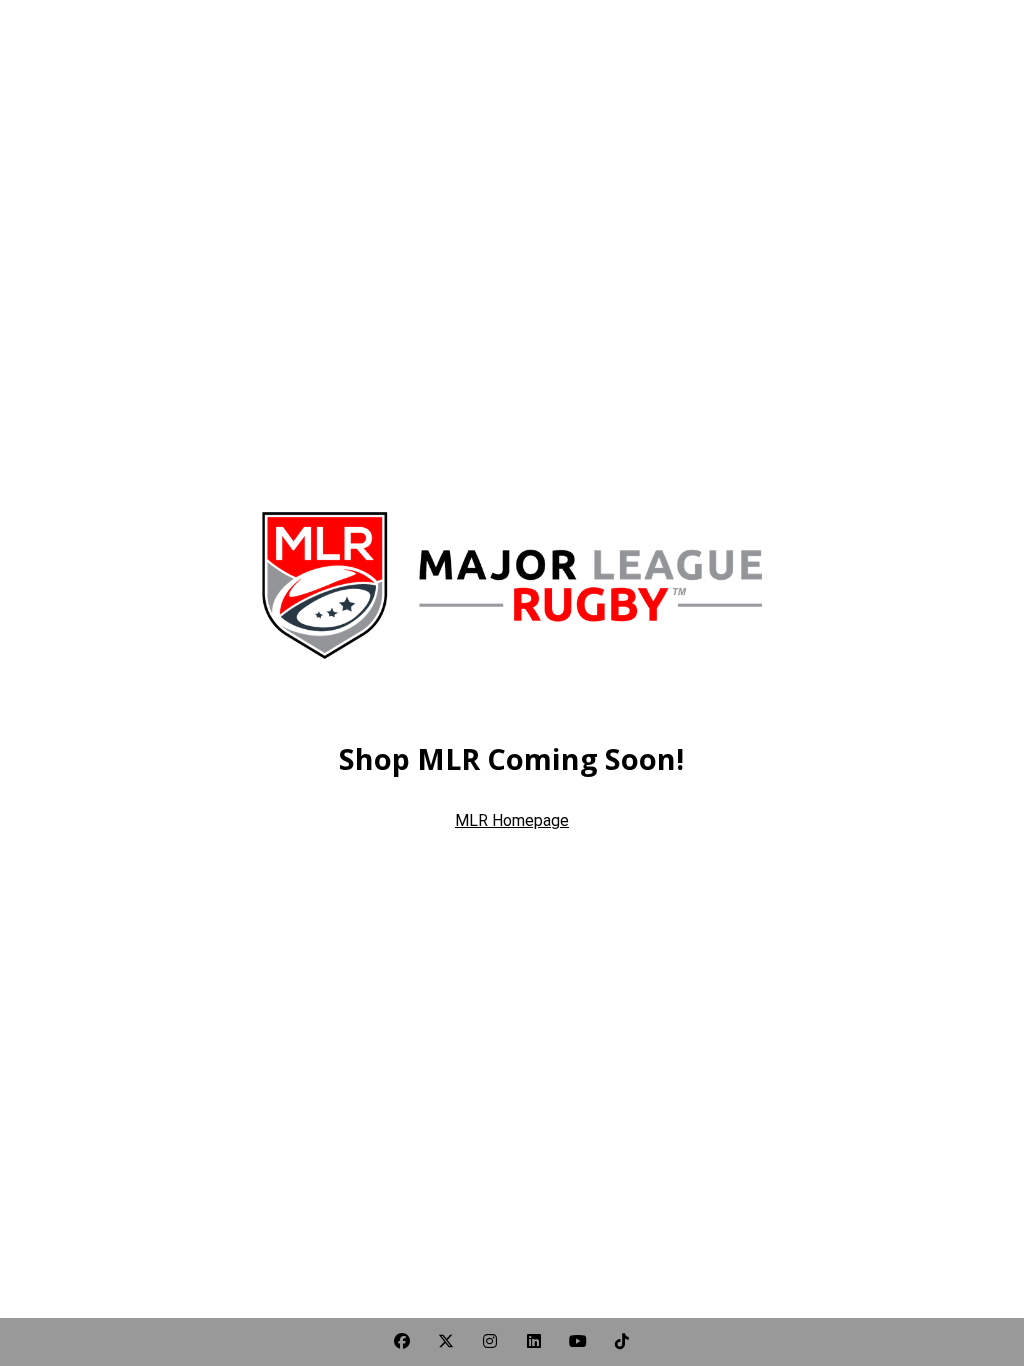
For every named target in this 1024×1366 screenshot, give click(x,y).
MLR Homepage (512, 820)
